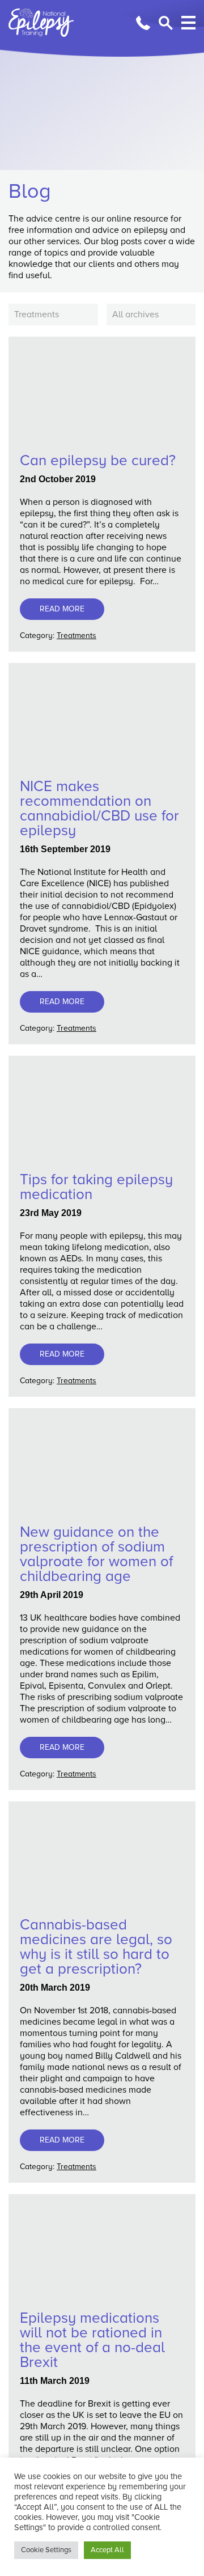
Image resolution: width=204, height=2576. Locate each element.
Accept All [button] (107, 2550)
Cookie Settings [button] (46, 2550)
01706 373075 (143, 23)
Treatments (76, 636)
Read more (62, 609)
